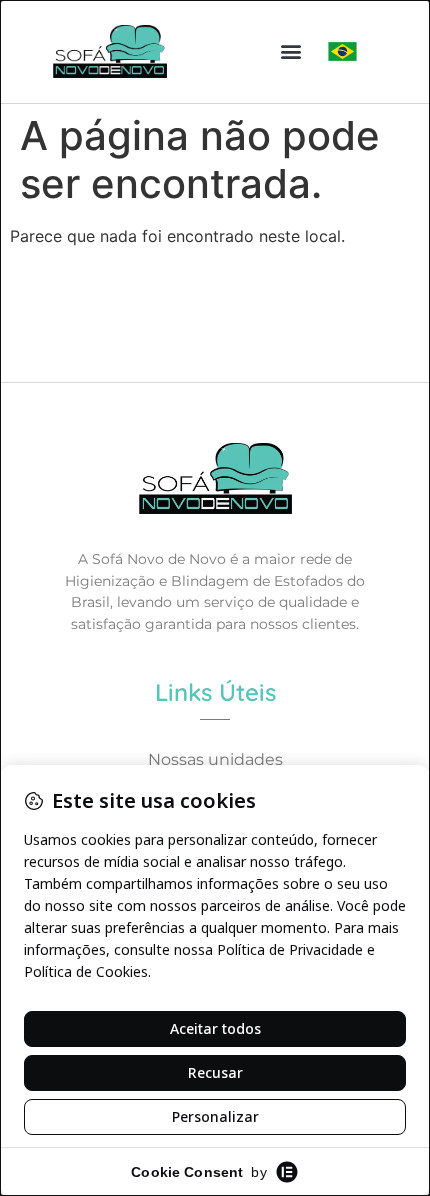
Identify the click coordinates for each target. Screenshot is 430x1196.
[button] (291, 51)
